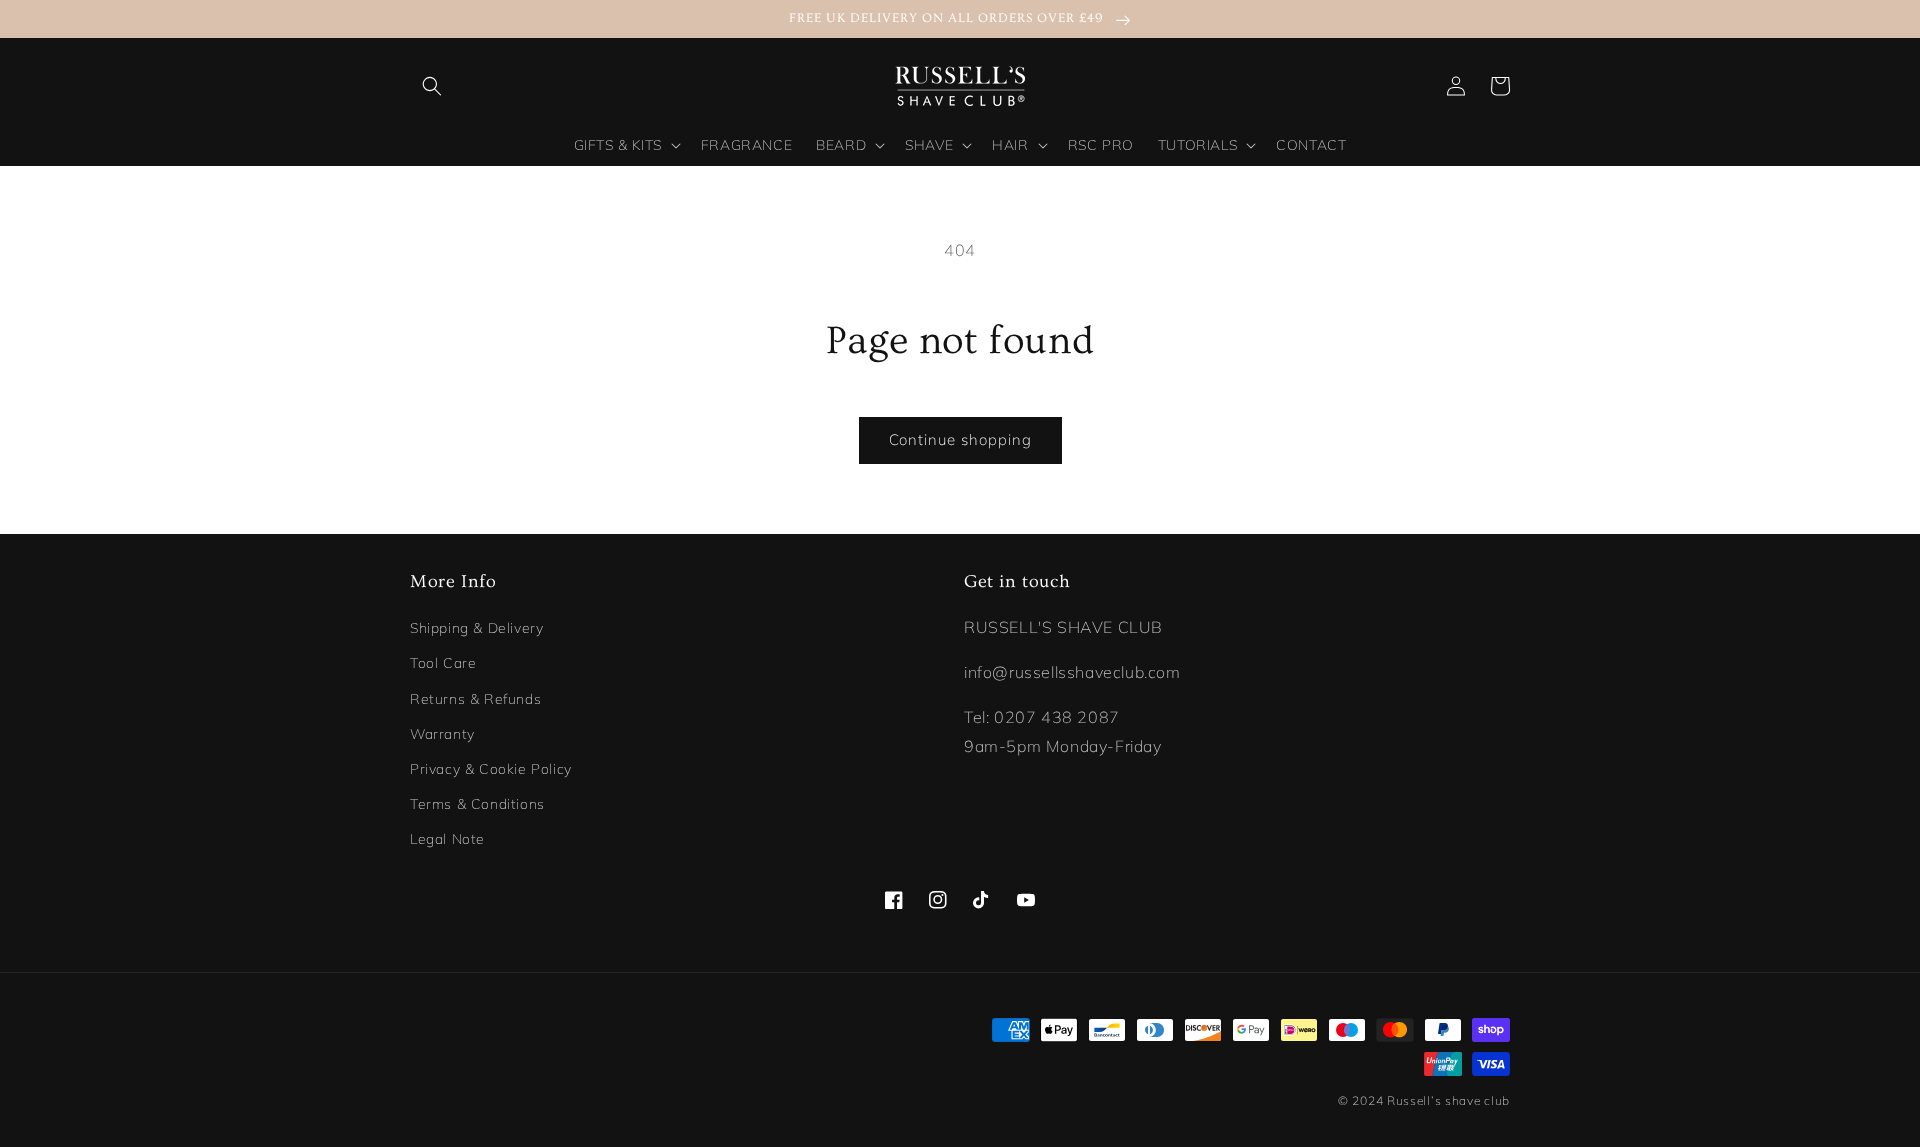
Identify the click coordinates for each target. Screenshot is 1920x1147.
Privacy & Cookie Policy (491, 769)
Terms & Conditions (477, 804)
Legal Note (447, 839)
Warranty (442, 734)
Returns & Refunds (475, 699)
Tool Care (443, 663)
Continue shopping (960, 439)
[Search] (432, 86)
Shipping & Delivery (476, 628)
